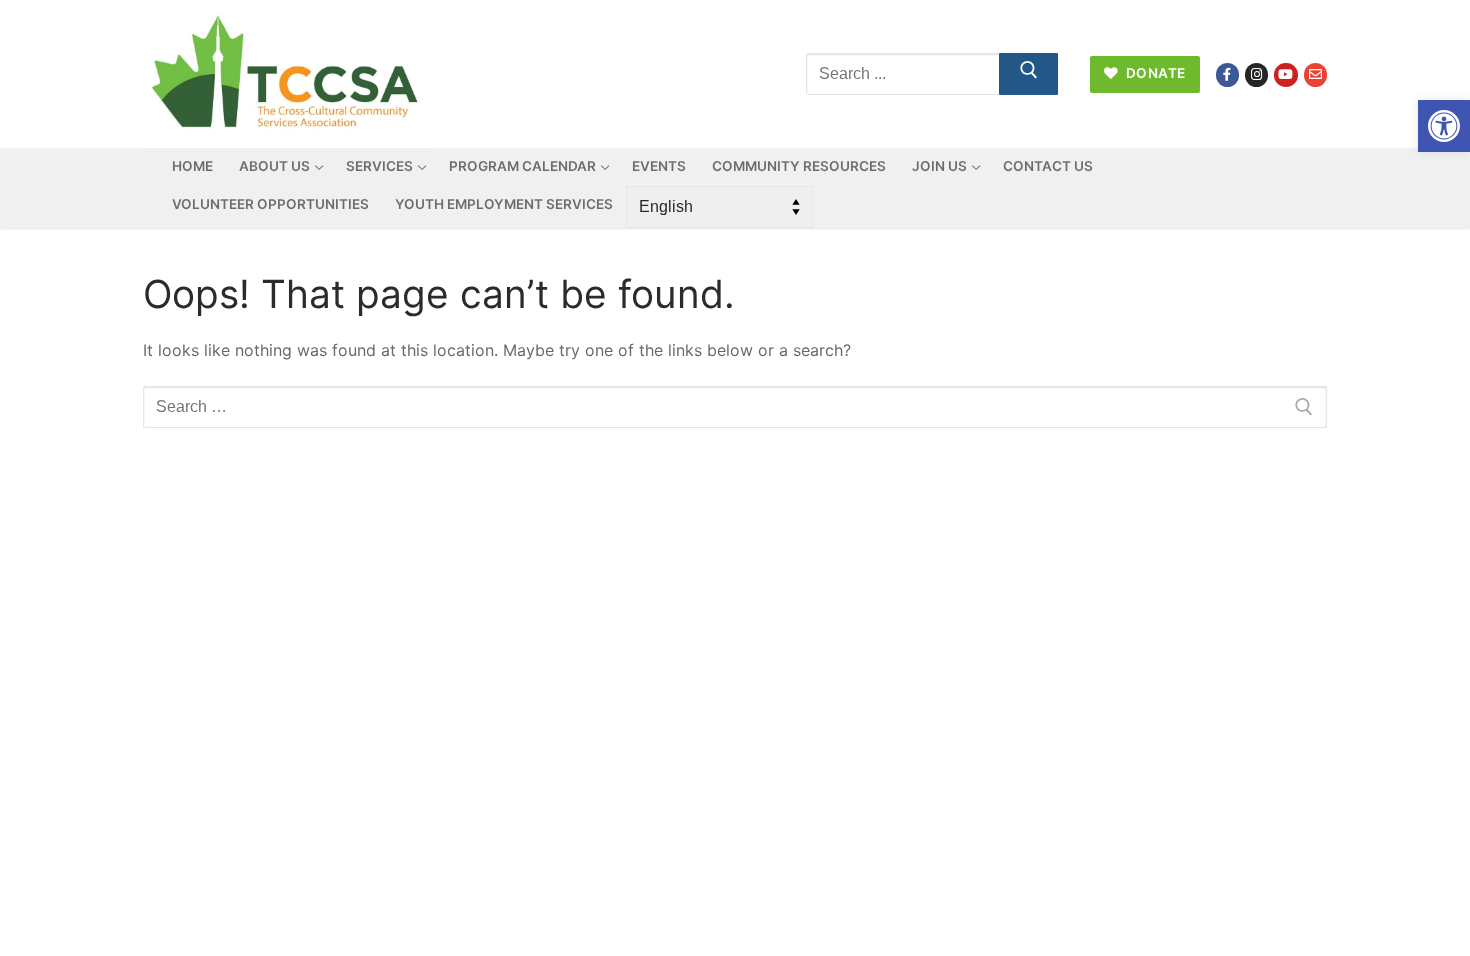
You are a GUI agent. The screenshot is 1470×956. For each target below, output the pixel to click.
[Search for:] (735, 407)
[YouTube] (1285, 74)
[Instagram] (1256, 74)
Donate (1154, 73)
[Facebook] (1227, 74)
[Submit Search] (1029, 74)
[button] (1444, 126)
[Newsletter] (1315, 74)
